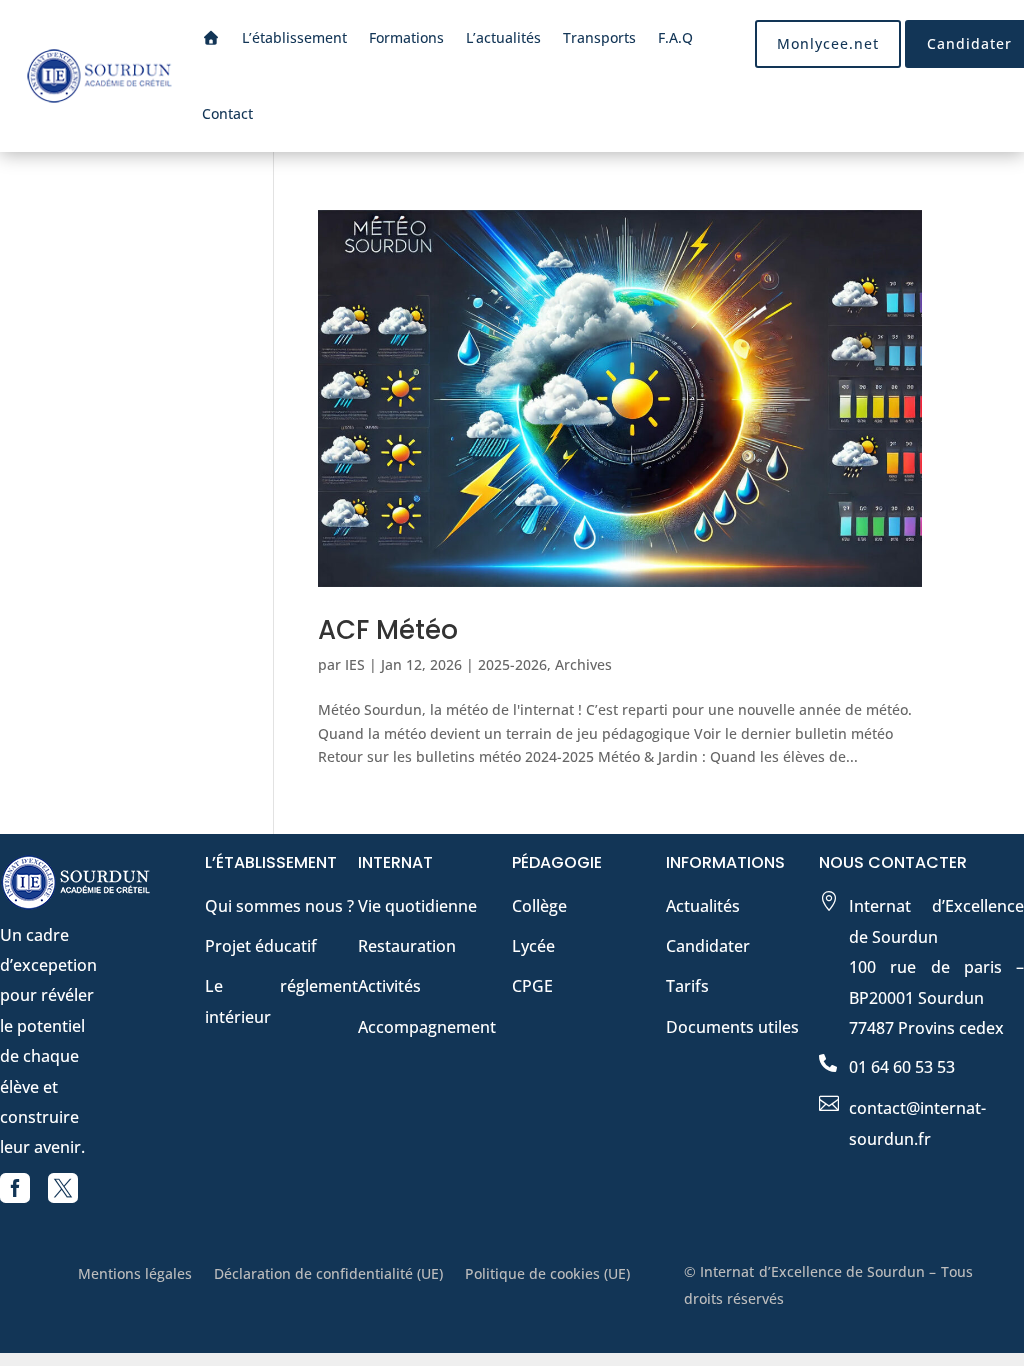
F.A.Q (675, 37)
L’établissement (294, 37)
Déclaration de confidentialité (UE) (328, 1275)
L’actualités (503, 37)
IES (355, 664)
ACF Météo (388, 630)
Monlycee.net (828, 43)
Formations (406, 37)
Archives (583, 664)
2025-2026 (512, 664)
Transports (599, 37)
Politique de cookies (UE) (547, 1275)
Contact (227, 113)
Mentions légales (135, 1275)
